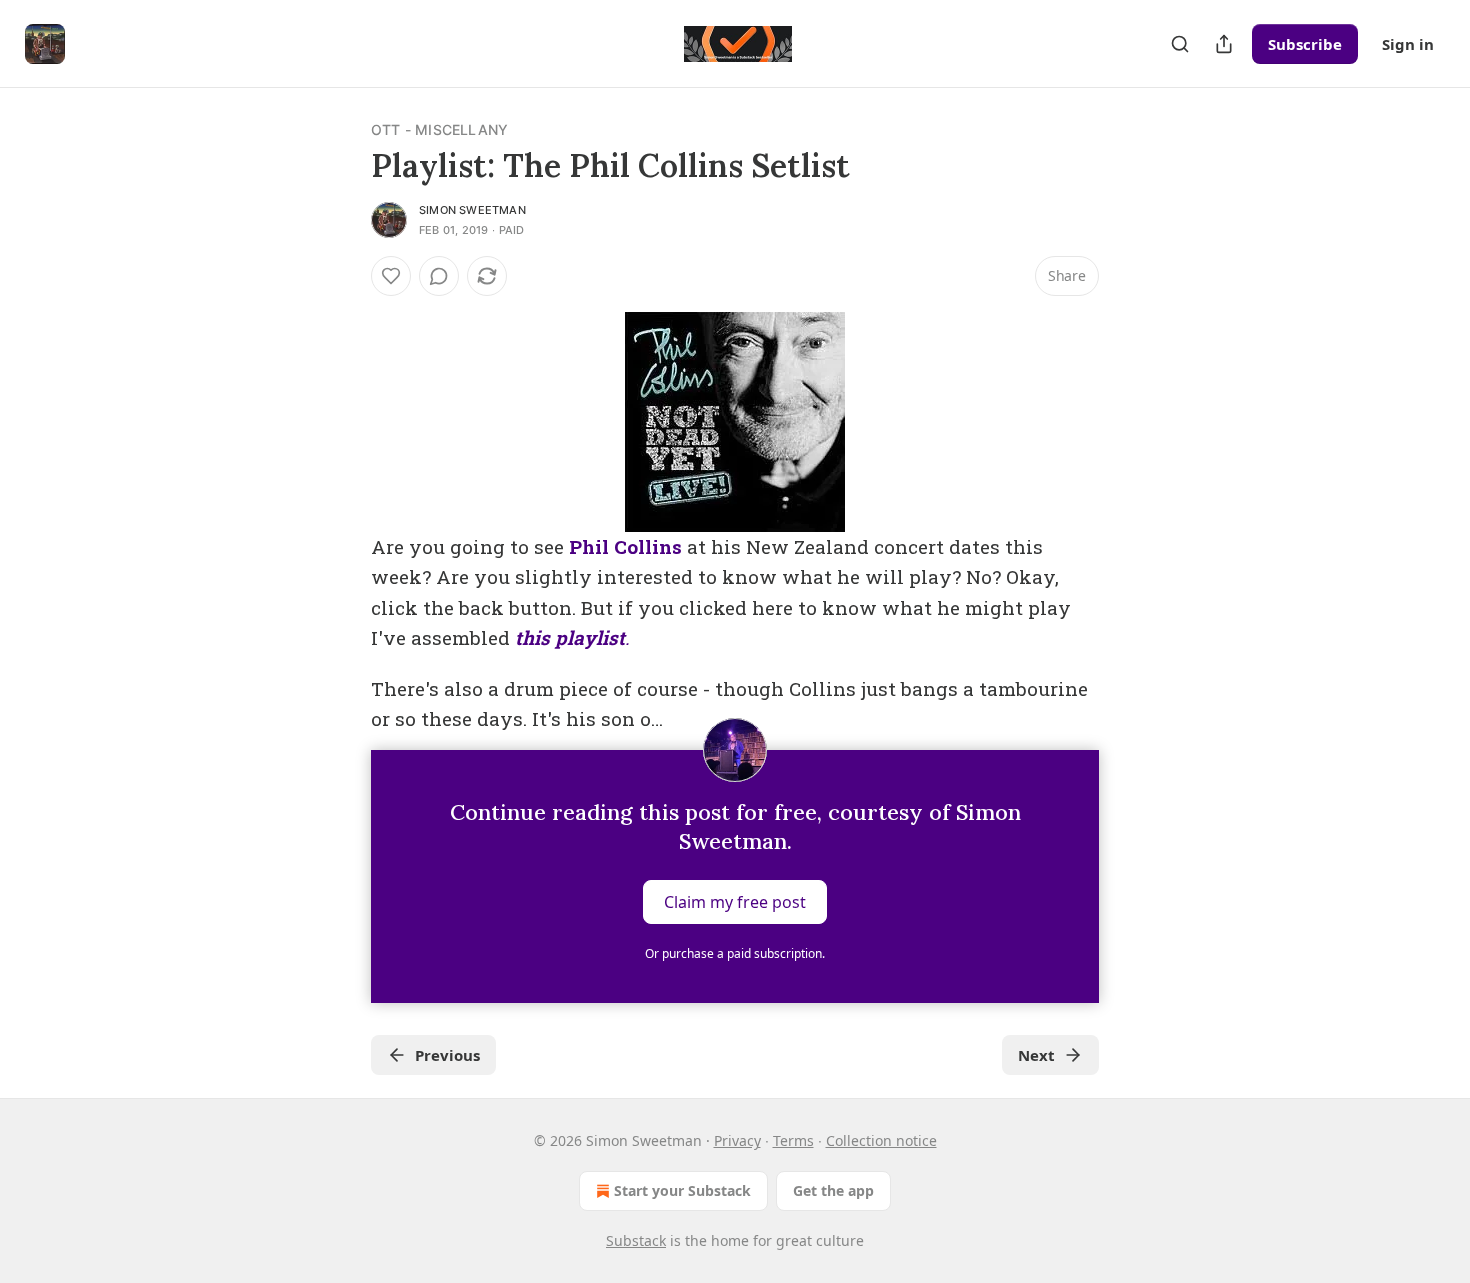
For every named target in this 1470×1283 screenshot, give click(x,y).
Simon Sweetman (472, 210)
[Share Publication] (1224, 44)
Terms (793, 1140)
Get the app (833, 1190)
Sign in (1408, 44)
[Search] (1180, 44)
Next (1036, 1055)
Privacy (737, 1140)
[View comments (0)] (439, 276)
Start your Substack (682, 1190)
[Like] (391, 276)
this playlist (570, 637)
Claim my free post (735, 902)
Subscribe (1305, 44)
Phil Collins (625, 546)
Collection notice (881, 1140)
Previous (447, 1055)
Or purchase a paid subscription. (735, 953)
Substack (636, 1240)
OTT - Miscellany (439, 129)
